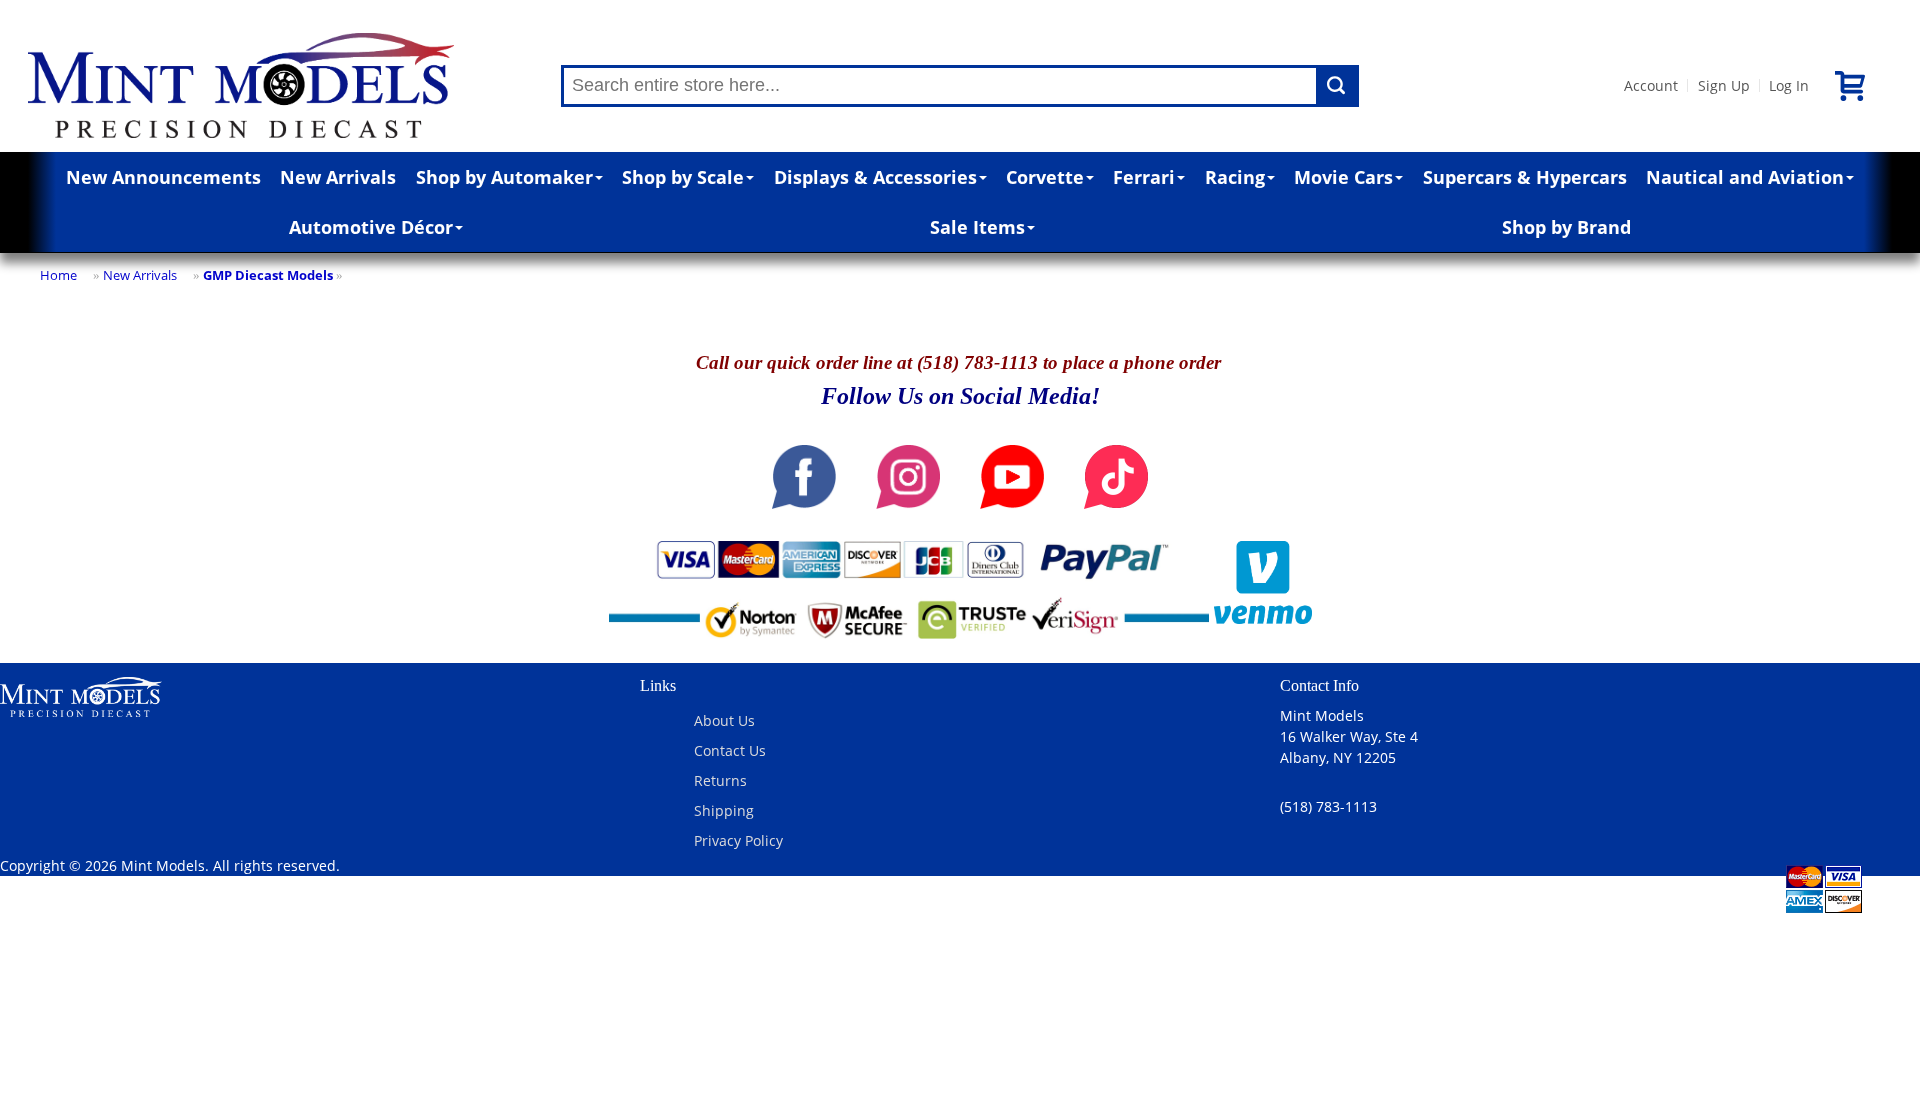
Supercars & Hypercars (1525, 177)
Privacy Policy (738, 840)
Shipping (724, 810)
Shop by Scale (683, 177)
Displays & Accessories (875, 177)
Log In (1789, 85)
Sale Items (977, 227)
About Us (724, 720)
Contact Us (730, 750)
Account (1651, 85)
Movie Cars (1343, 177)
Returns (720, 780)
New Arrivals (338, 177)
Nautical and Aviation (1745, 177)
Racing (1235, 177)
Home (58, 275)
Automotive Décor (371, 227)
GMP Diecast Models (268, 275)
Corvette (1045, 177)
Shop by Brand (1566, 227)
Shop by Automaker (504, 177)
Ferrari (1144, 177)
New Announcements (163, 177)
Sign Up (1724, 85)
